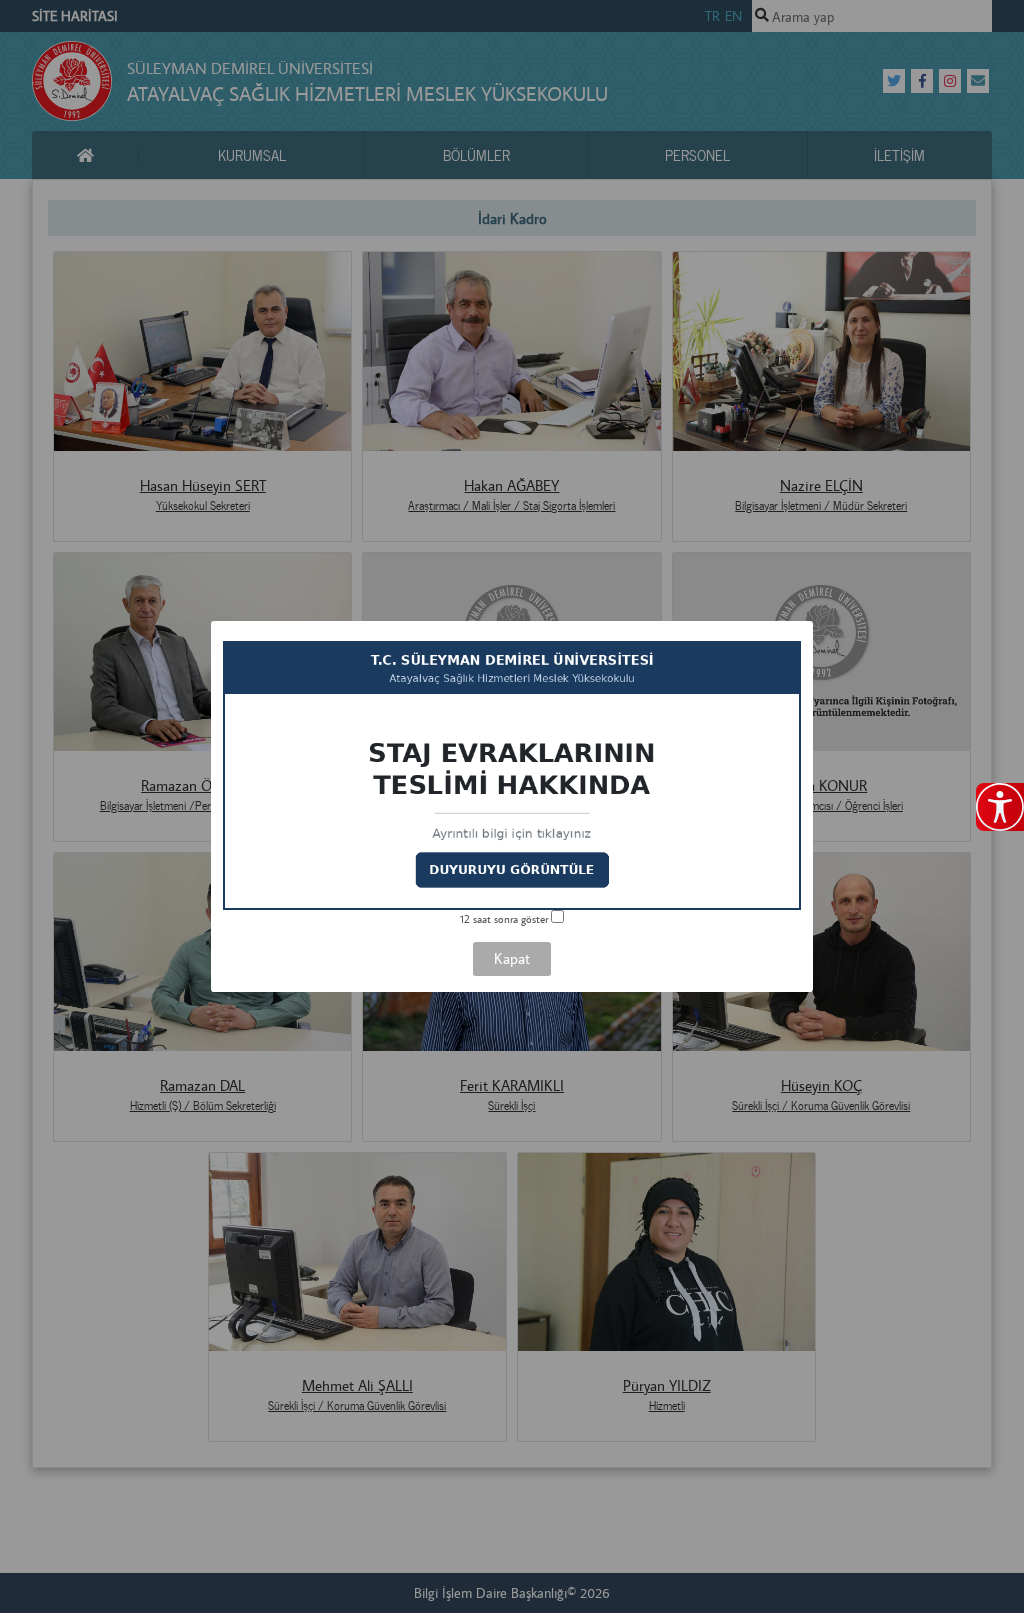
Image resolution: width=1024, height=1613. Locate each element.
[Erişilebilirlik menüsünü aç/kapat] (1000, 807)
